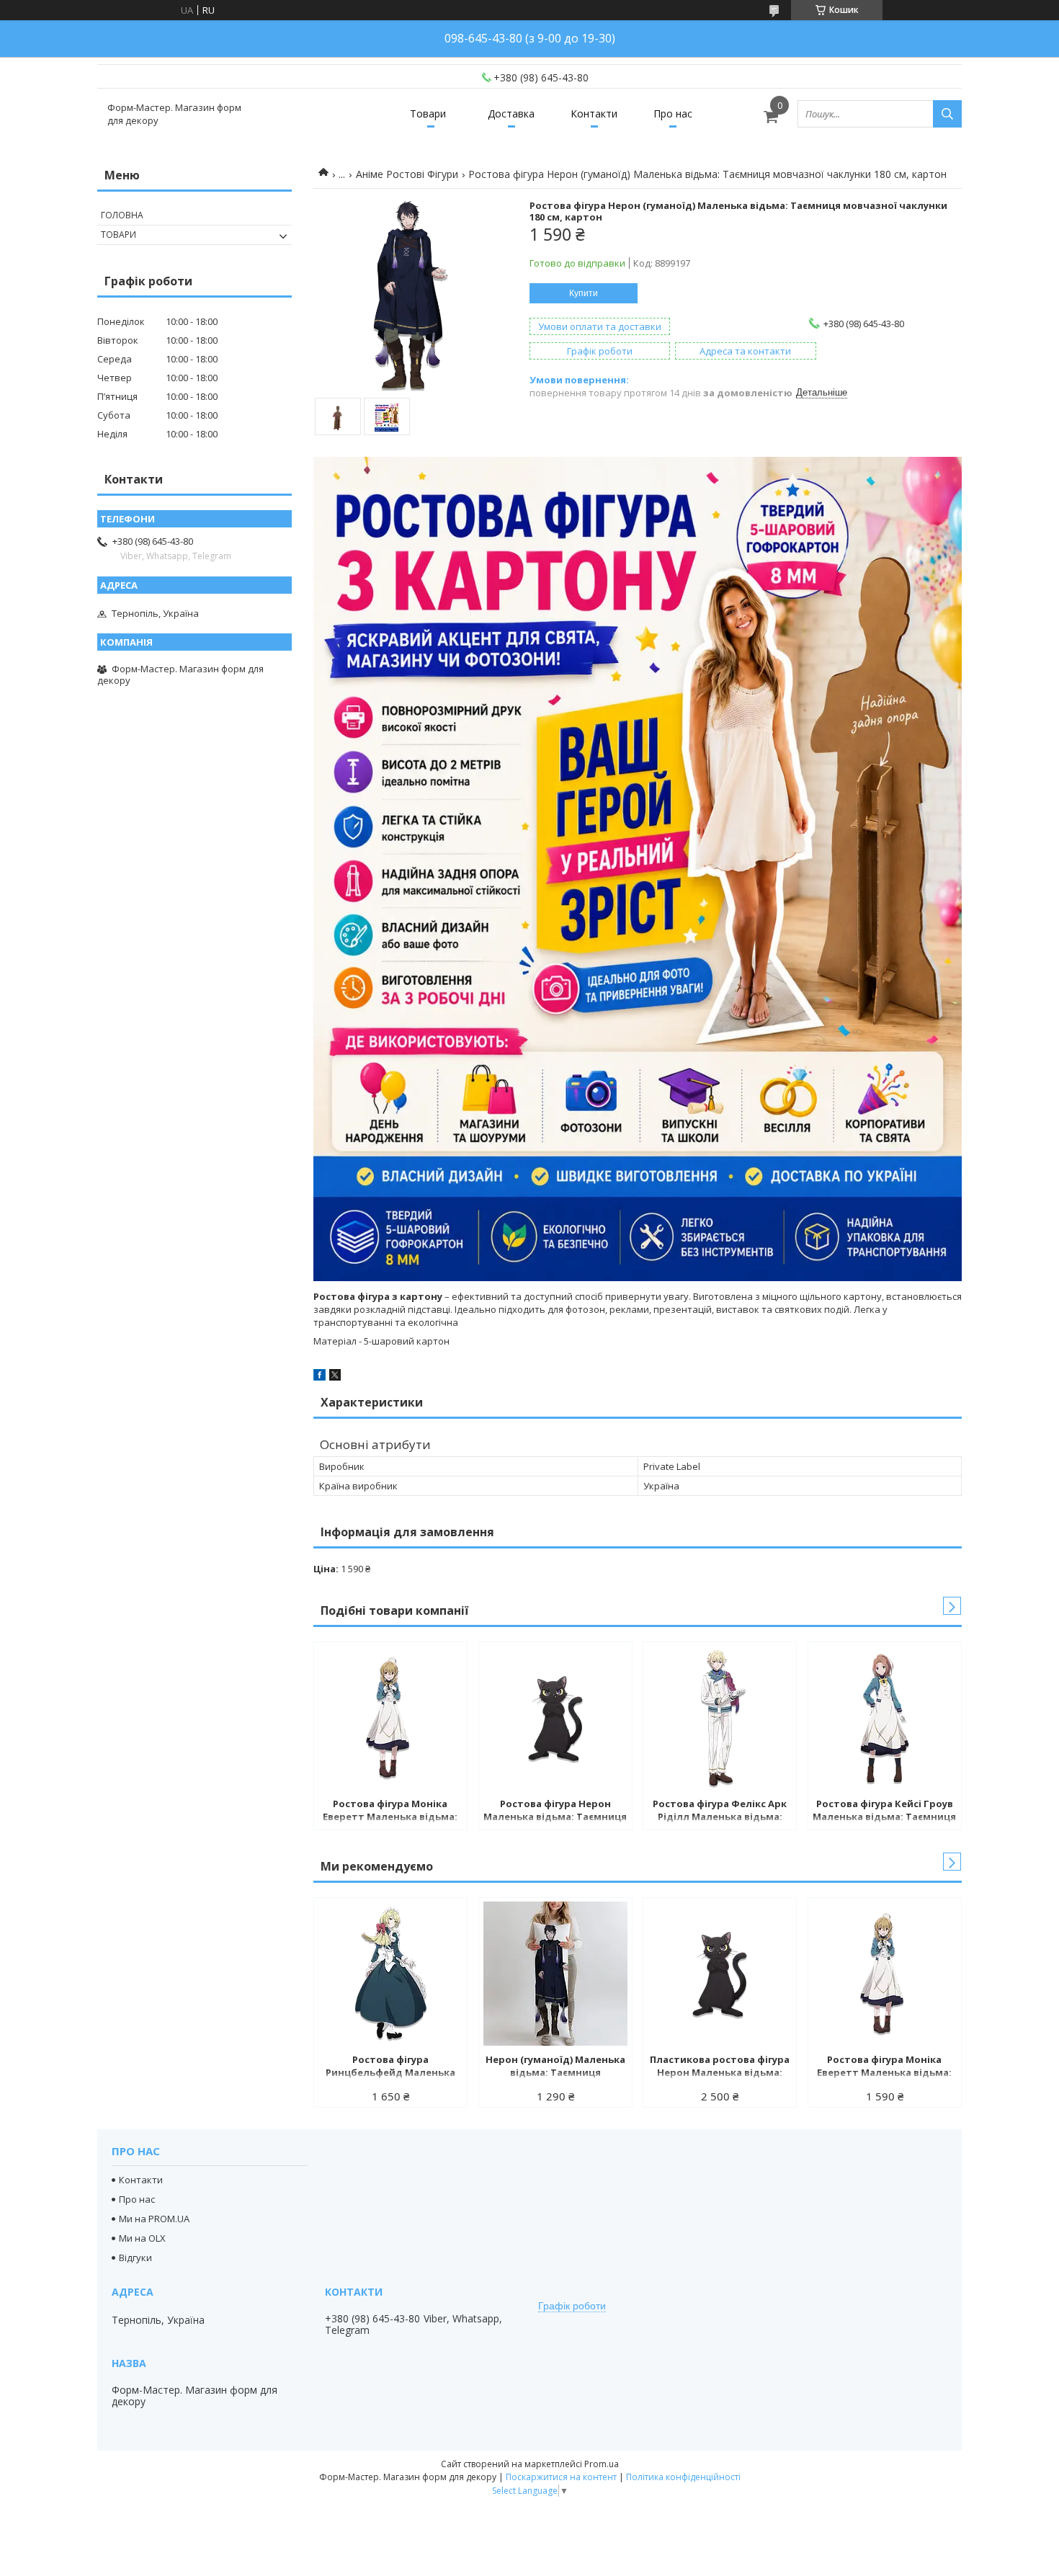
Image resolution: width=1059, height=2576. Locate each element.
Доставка (511, 113)
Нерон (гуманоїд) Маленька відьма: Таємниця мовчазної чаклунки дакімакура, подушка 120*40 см (555, 2067)
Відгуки (135, 2258)
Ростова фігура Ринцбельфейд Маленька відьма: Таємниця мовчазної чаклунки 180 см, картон (390, 2067)
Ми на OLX (142, 2238)
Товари (428, 113)
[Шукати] (947, 114)
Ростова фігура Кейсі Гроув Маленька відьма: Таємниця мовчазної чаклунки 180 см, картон (884, 1811)
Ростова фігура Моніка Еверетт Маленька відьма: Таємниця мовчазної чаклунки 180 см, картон (390, 1811)
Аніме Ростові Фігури (407, 174)
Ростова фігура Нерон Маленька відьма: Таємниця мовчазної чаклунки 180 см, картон (555, 1811)
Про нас (673, 113)
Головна (122, 215)
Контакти (594, 113)
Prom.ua (602, 2464)
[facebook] (320, 1377)
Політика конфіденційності (683, 2477)
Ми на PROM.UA (154, 2219)
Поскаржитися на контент (561, 2477)
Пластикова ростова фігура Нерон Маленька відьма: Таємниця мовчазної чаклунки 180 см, (720, 2067)
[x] (335, 1377)
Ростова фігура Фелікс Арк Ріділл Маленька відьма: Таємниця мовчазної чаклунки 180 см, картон (720, 1811)
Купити (584, 293)
